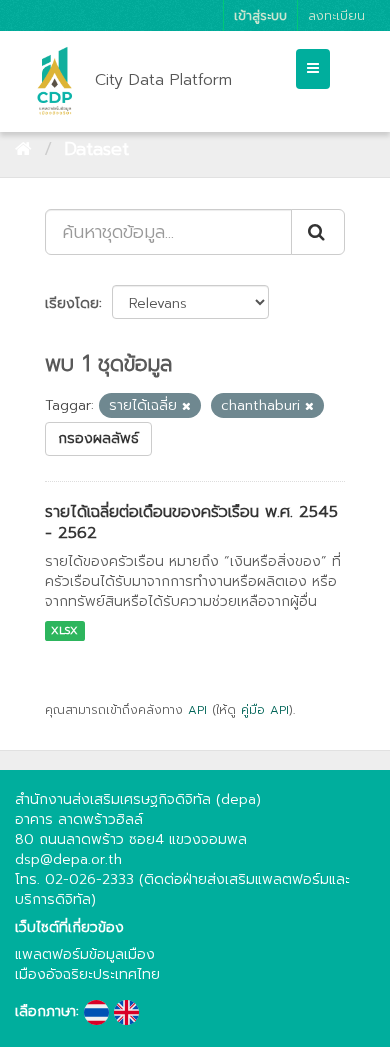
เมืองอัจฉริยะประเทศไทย (87, 974)
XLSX (64, 630)
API (197, 710)
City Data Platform (163, 80)
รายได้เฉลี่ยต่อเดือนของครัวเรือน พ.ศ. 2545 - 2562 (191, 522)
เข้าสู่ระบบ (260, 15)
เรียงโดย (72, 303)
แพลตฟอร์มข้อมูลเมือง (85, 954)
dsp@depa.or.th (68, 859)
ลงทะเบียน (336, 15)
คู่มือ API (265, 710)
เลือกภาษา (45, 1012)
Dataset (96, 149)
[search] (318, 232)
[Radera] (186, 406)
